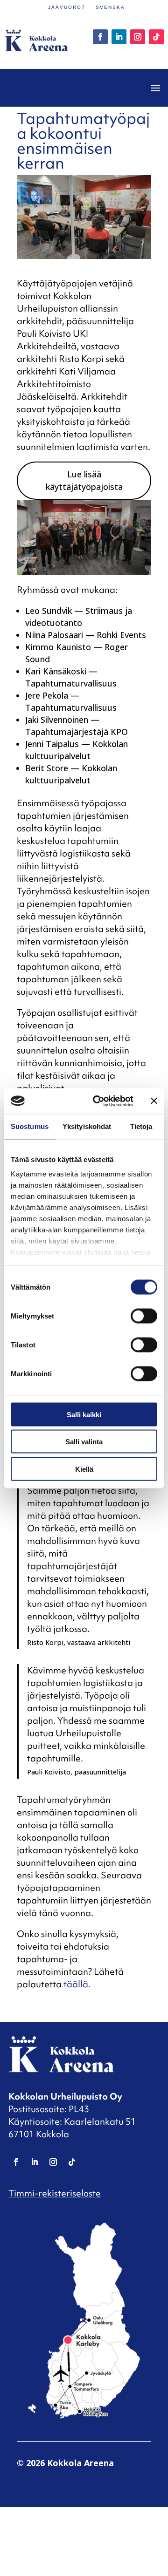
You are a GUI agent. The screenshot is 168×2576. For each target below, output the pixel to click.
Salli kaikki (84, 1414)
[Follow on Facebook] (100, 37)
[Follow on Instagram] (138, 37)
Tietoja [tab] (141, 1126)
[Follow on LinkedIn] (119, 37)
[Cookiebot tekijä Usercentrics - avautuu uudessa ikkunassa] (98, 1101)
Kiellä (84, 1469)
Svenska (110, 7)
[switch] (144, 1316)
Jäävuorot (67, 7)
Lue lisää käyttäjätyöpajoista (84, 480)
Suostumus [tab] (30, 1126)
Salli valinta (84, 1442)
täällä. (77, 1984)
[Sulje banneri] (154, 1101)
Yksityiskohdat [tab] (87, 1126)
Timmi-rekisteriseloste (55, 2193)
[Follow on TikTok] (156, 37)
